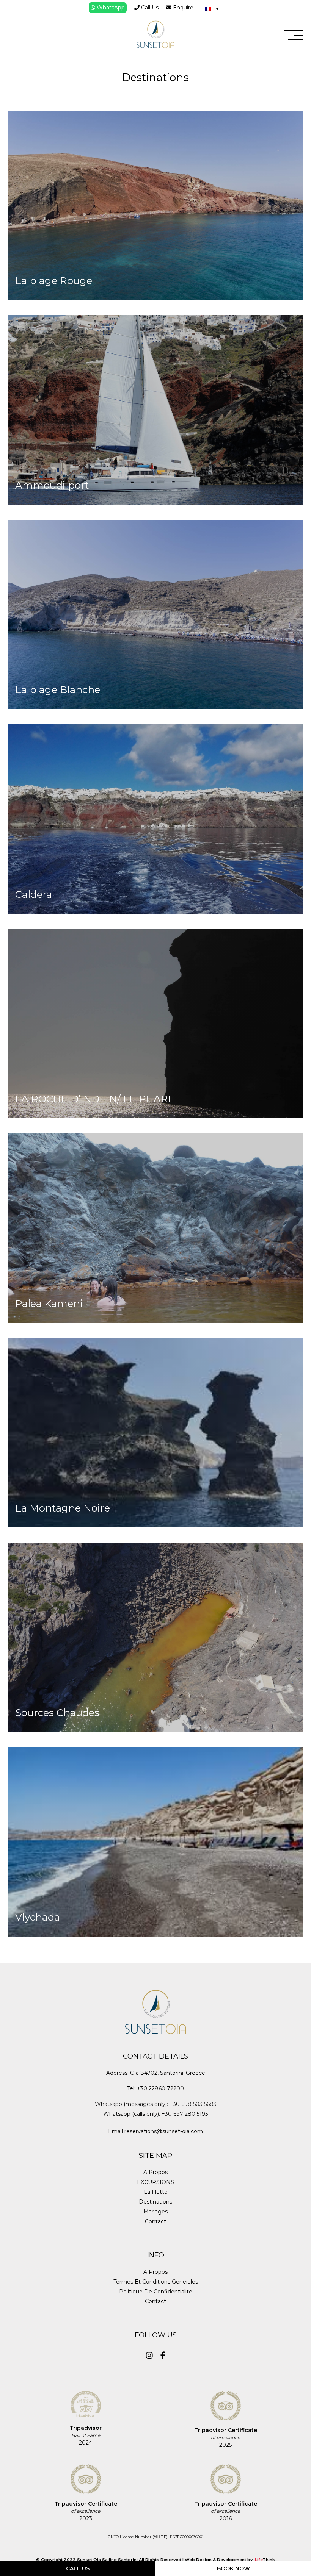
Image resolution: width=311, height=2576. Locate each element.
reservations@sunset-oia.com (164, 2131)
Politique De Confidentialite (156, 2292)
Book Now (233, 2568)
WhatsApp (110, 8)
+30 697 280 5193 (185, 2114)
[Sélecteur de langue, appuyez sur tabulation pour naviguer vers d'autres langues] (212, 8)
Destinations (155, 2202)
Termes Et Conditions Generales (156, 2282)
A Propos (155, 2172)
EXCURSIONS (155, 2182)
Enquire (182, 8)
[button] (294, 35)
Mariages (155, 2212)
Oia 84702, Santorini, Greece (168, 2073)
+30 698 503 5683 (193, 2104)
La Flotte (156, 2192)
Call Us (149, 8)
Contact (155, 2221)
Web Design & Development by (230, 2560)
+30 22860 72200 (160, 2088)
